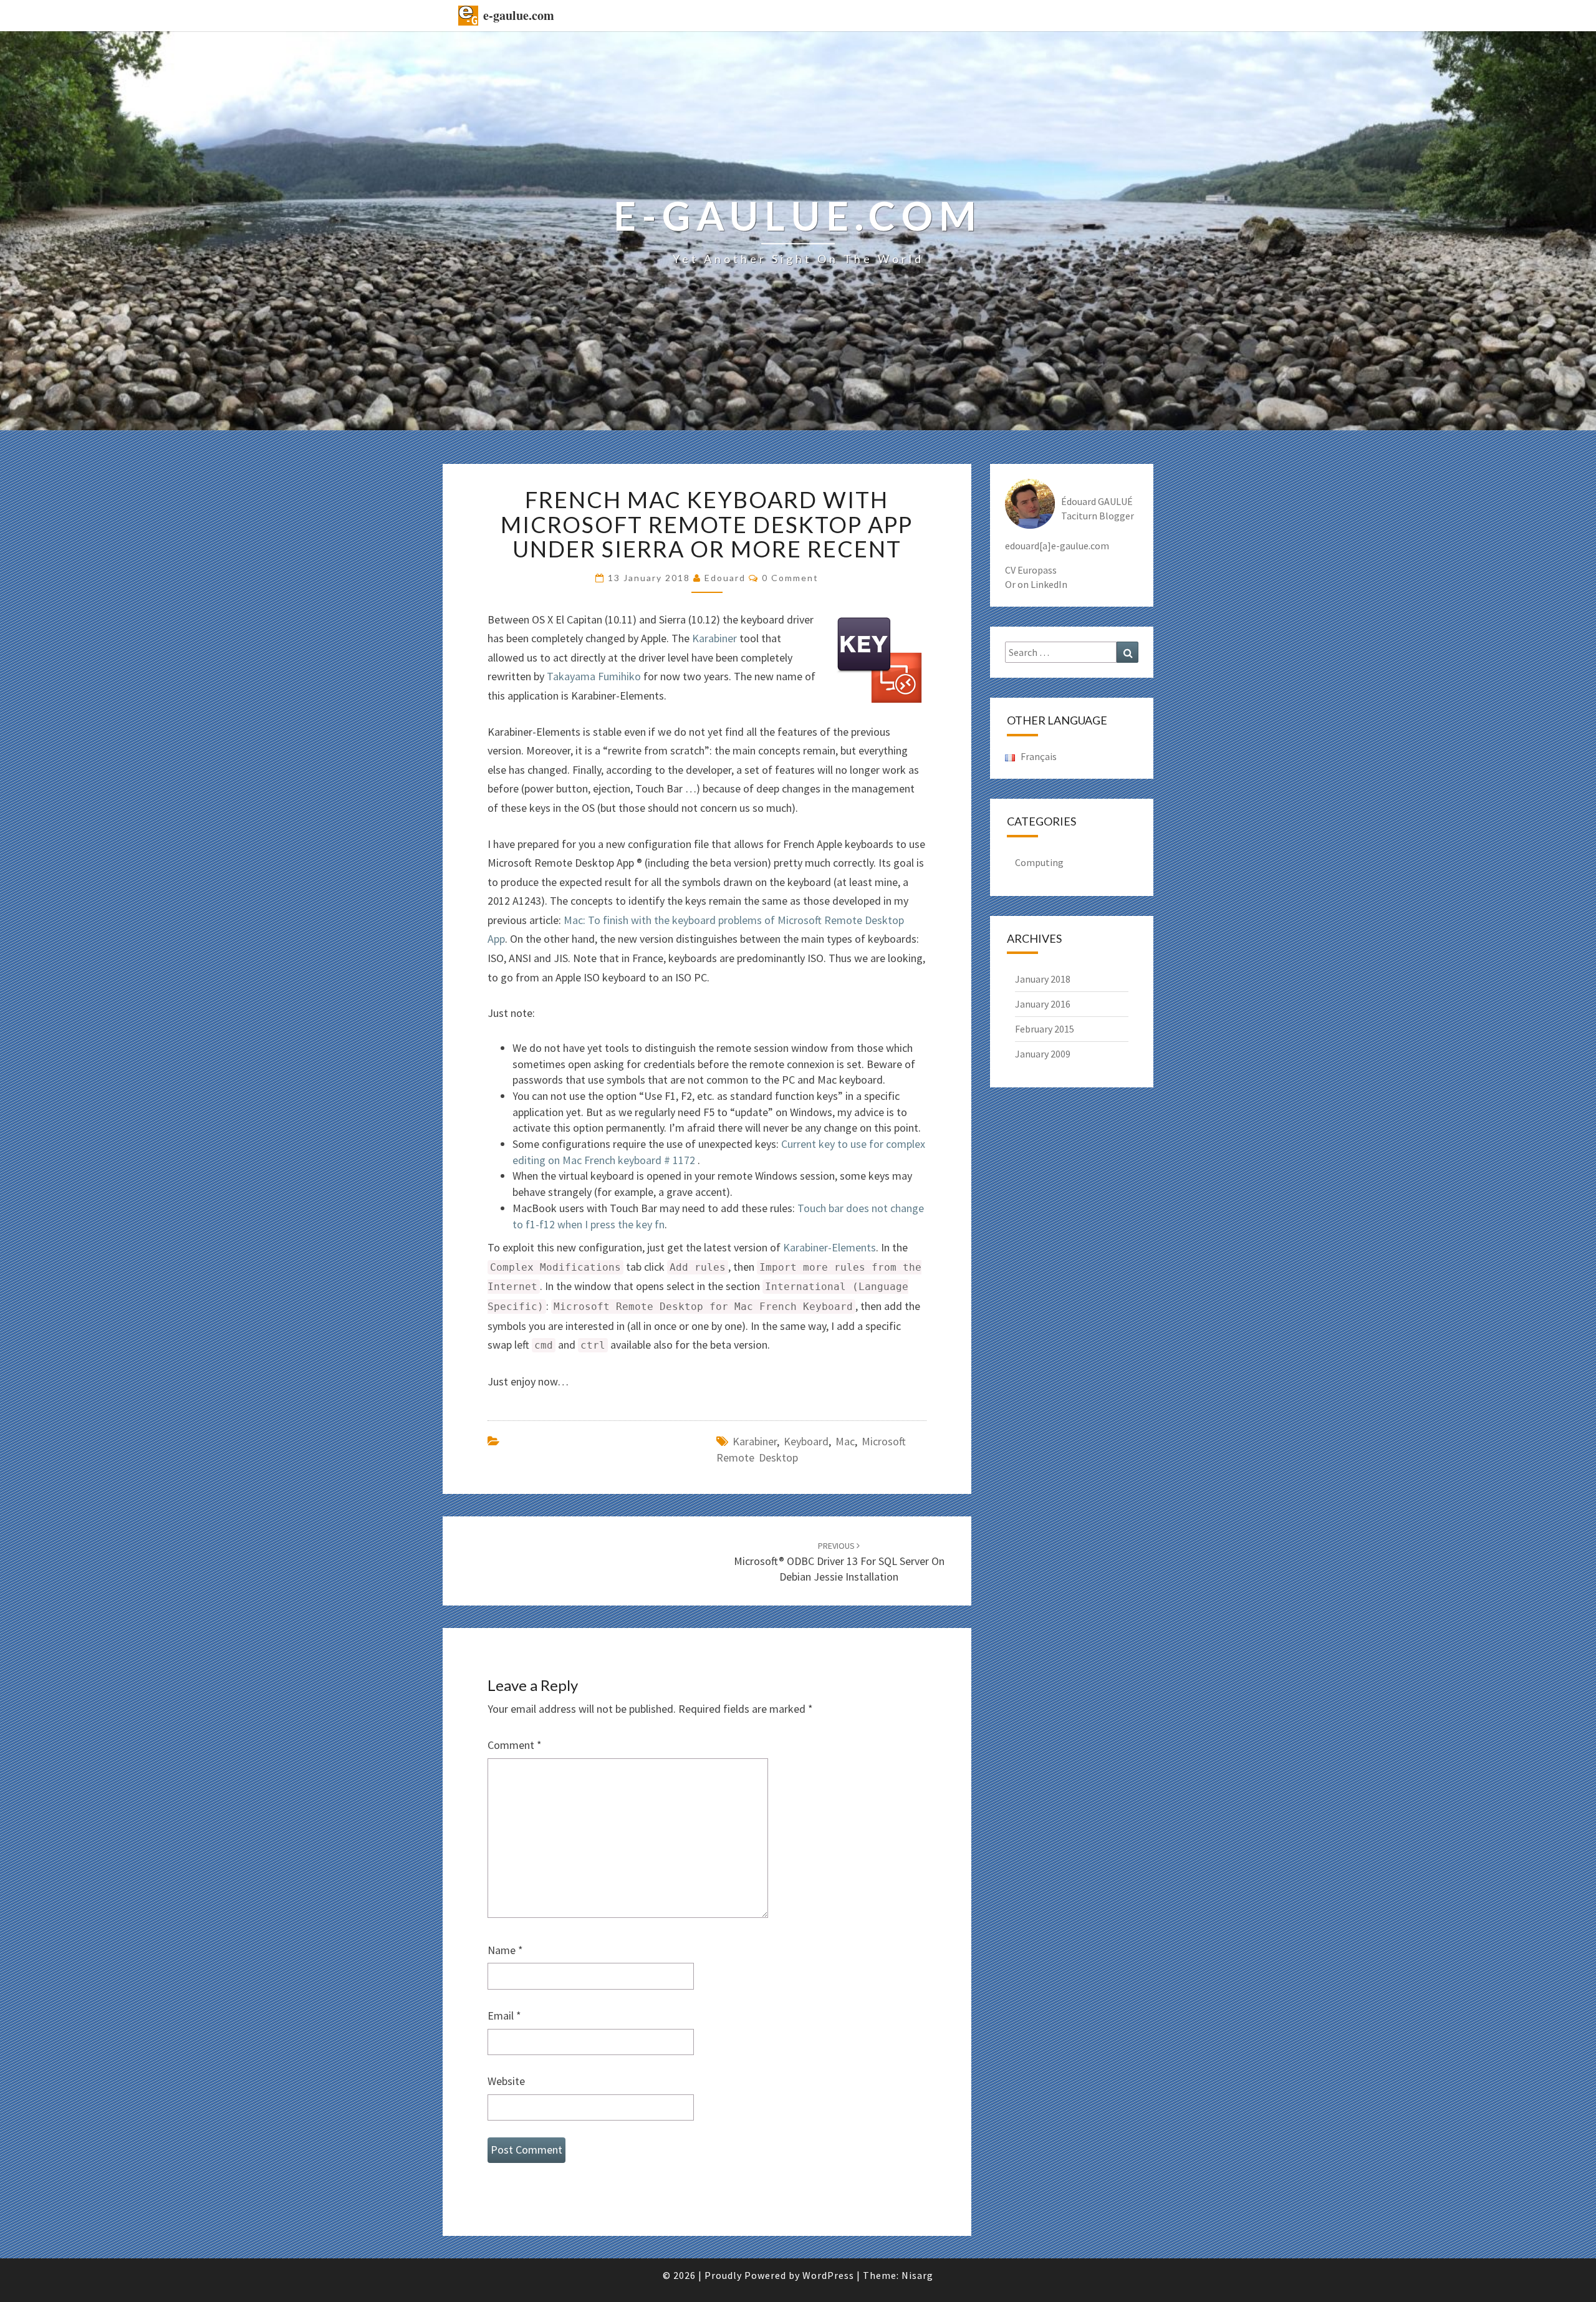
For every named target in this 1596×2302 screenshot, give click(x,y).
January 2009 (1043, 1054)
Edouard (725, 578)
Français (1038, 756)
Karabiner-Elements (829, 1247)
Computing (1039, 862)
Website (506, 2081)
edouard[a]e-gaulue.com (1057, 546)
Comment (515, 1745)
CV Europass (1031, 570)
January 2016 (1043, 1004)
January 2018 (1043, 979)
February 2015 (1045, 1029)
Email (504, 2015)
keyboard (806, 1441)
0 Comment (790, 578)
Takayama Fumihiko (594, 676)
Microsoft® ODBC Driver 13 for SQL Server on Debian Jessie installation (839, 1562)
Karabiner (714, 638)
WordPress (828, 2275)
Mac (845, 1441)
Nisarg (917, 2275)
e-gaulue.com (519, 15)
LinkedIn (1049, 584)
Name (505, 1950)
